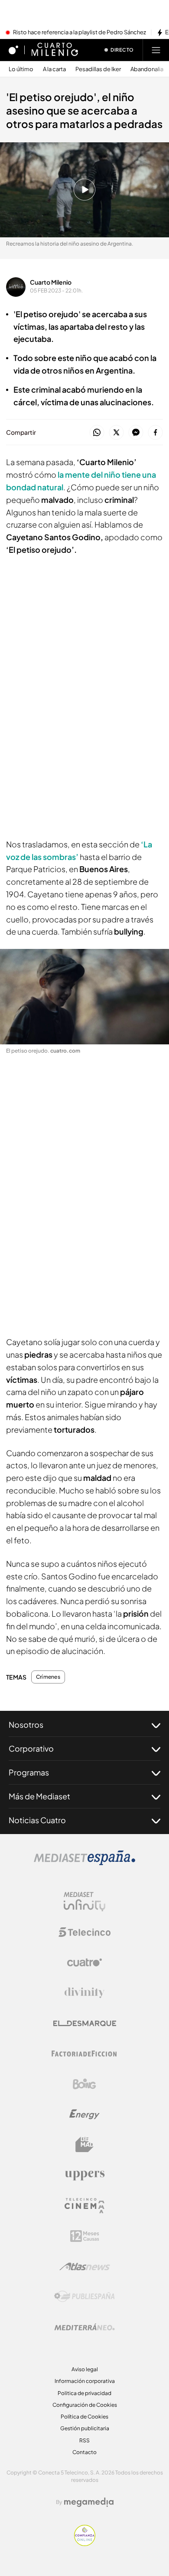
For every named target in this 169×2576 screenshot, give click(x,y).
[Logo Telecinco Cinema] (84, 2206)
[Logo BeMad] (84, 2145)
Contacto (84, 2452)
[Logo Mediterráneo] (84, 2327)
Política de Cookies (84, 2417)
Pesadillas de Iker (98, 69)
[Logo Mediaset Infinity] (84, 1902)
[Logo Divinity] (84, 1993)
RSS (84, 2440)
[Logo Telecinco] (84, 1932)
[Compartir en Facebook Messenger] (136, 433)
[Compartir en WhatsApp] (97, 433)
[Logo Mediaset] (84, 1863)
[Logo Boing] (84, 2084)
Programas (29, 1772)
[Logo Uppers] (84, 2175)
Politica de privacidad (84, 2393)
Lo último (21, 69)
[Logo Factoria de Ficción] (84, 2054)
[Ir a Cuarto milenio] (55, 50)
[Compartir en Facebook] (155, 433)
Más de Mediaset (39, 1796)
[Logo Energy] (84, 2114)
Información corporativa (85, 2381)
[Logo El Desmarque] (85, 2023)
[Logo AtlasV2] (85, 2266)
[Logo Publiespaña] (84, 2297)
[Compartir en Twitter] (116, 433)
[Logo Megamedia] (89, 2502)
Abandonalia (147, 69)
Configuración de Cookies (85, 2405)
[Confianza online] (85, 2543)
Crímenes (48, 1677)
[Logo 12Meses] (85, 2236)
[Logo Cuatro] (84, 1962)
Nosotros (26, 1724)
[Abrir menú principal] (156, 50)
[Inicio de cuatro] (13, 50)
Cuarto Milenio (51, 282)
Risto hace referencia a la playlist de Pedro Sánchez (80, 33)
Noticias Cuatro (37, 1820)
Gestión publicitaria (85, 2428)
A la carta (54, 69)
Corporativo (31, 1748)
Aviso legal (85, 2369)
